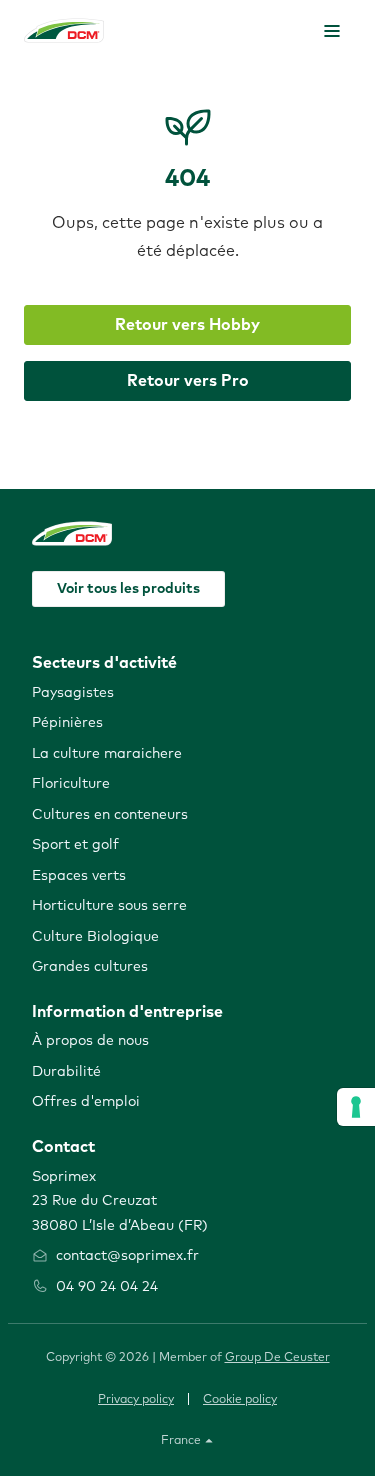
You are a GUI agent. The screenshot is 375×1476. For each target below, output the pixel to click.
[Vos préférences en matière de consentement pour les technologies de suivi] (356, 1107)
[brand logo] (64, 30)
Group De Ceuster (277, 1358)
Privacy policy (136, 1400)
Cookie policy (240, 1400)
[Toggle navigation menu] (332, 31)
